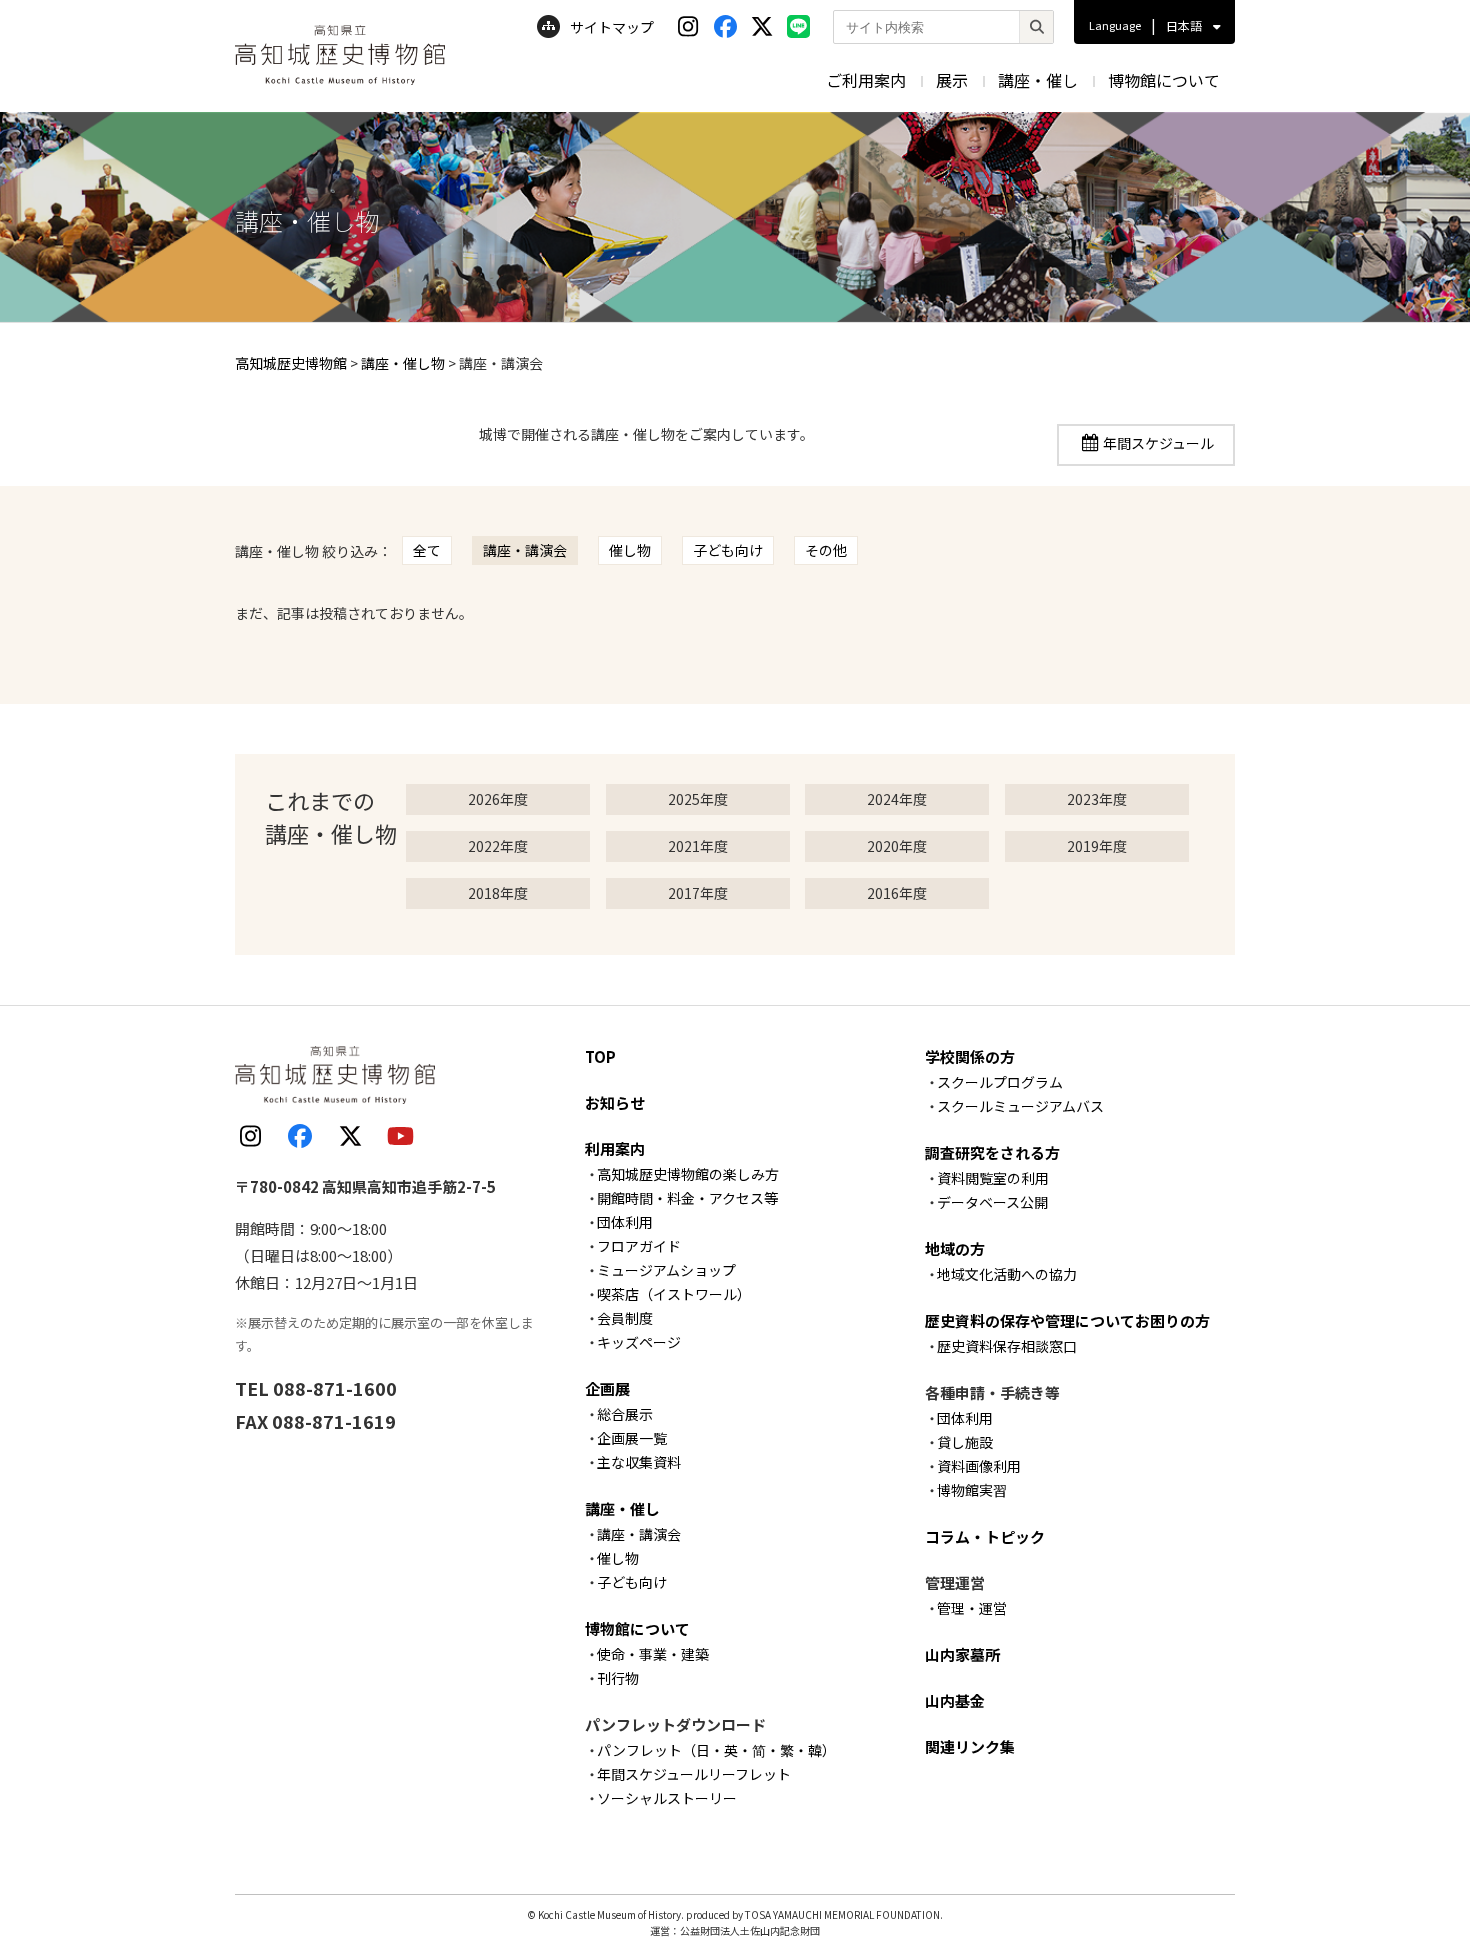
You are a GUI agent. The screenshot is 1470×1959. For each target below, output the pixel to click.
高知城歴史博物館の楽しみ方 (688, 1174)
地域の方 (955, 1248)
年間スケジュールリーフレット (694, 1774)
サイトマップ (612, 27)
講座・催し (1038, 80)
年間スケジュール (1158, 443)
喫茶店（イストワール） (674, 1294)
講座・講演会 (525, 550)
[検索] (1036, 27)
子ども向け (728, 550)
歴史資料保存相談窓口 (1007, 1346)
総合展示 (625, 1414)
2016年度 (897, 893)
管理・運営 (972, 1608)
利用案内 (615, 1148)
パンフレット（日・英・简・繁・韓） (716, 1750)
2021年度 (698, 846)
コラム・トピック (985, 1536)
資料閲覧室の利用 (993, 1178)
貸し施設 (965, 1442)
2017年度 (698, 893)
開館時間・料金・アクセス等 (687, 1198)
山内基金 (955, 1700)
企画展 (607, 1388)
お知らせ (615, 1102)
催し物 (630, 550)
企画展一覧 (632, 1438)
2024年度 (897, 799)
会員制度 (625, 1318)
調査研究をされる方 (992, 1152)
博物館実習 (972, 1490)
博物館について (1164, 80)
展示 (952, 80)
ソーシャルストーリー (667, 1798)
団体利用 (625, 1222)
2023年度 (1097, 799)
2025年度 (698, 799)
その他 (826, 550)
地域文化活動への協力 (1007, 1274)
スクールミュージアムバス (1020, 1106)
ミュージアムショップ (666, 1270)
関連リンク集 (970, 1746)
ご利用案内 (866, 80)
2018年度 (498, 893)
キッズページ (639, 1342)
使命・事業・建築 (653, 1654)
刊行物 (618, 1678)
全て (427, 550)
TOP (600, 1056)
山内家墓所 (962, 1654)
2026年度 (498, 799)
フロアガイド (639, 1246)
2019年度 (1097, 846)
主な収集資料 (639, 1462)
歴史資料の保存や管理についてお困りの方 (1067, 1320)
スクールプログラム (1000, 1082)
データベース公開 (992, 1202)
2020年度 (897, 846)
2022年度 (498, 846)
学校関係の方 (970, 1056)
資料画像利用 (979, 1466)
